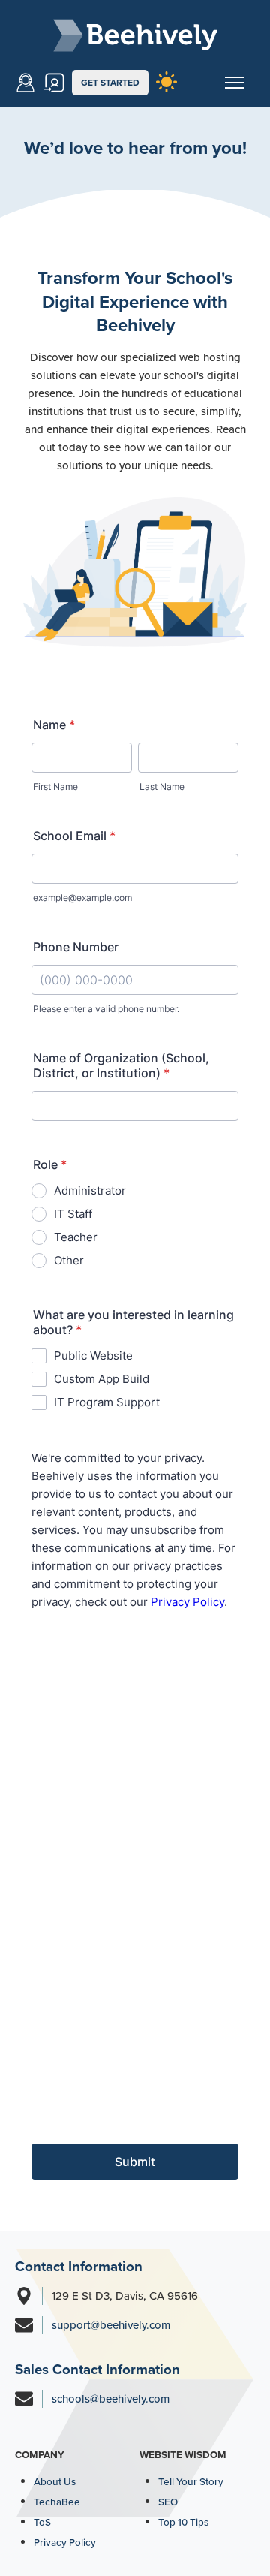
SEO (168, 2502)
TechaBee (57, 2502)
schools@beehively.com (111, 2399)
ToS (42, 2522)
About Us (55, 2481)
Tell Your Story (191, 2481)
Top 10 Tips (183, 2522)
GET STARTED (110, 83)
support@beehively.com (111, 2325)
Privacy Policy (65, 2542)
